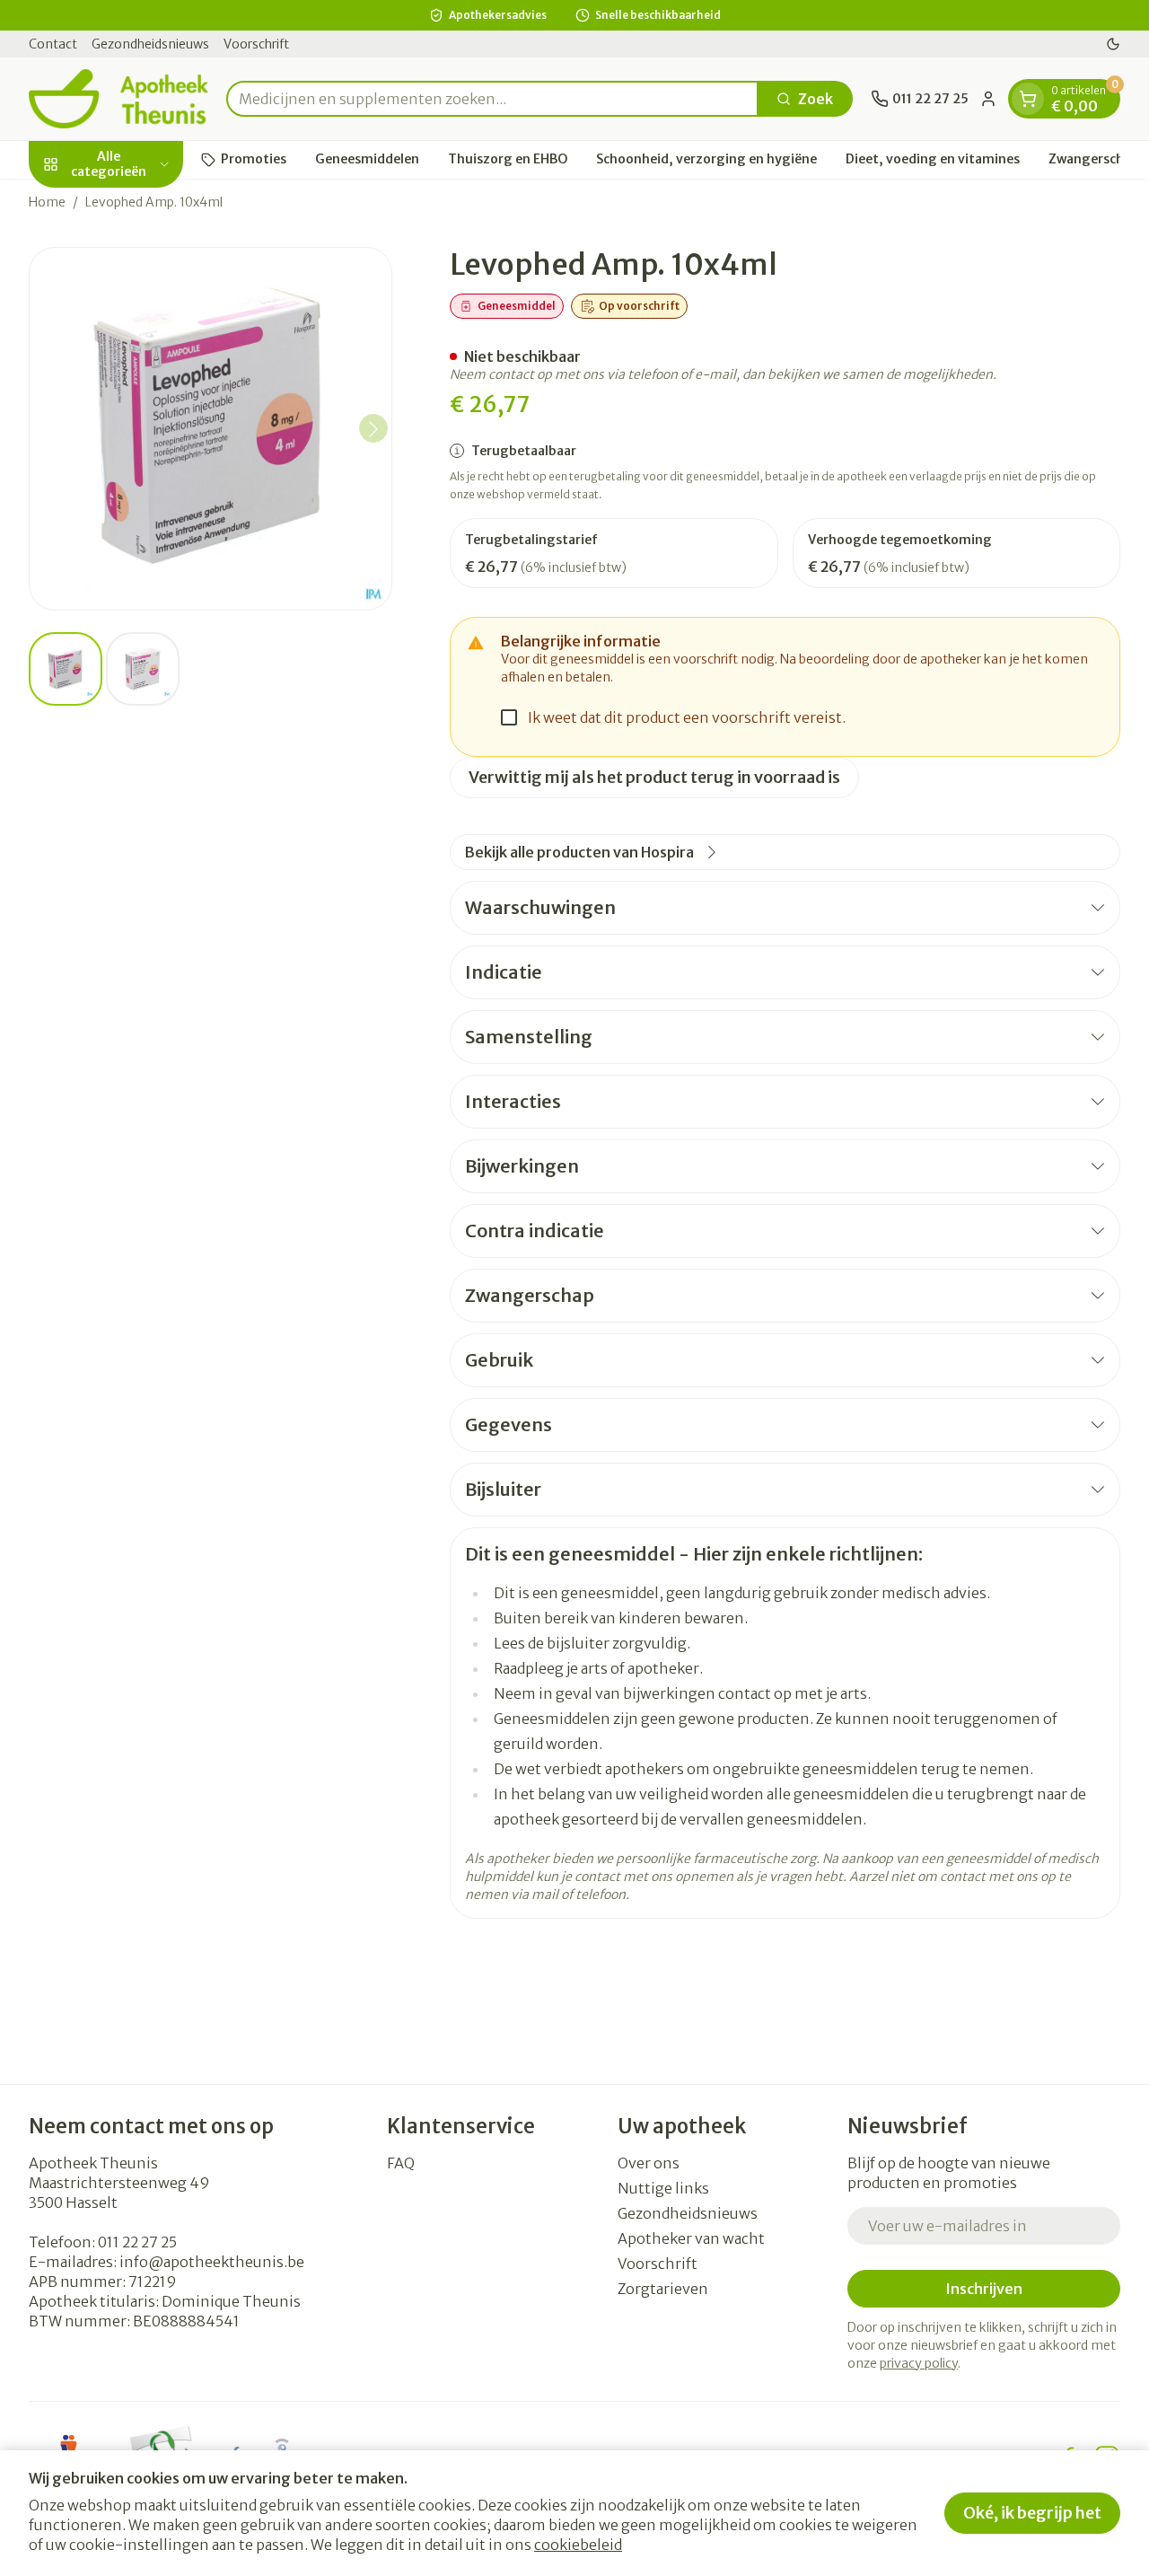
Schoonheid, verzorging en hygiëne (706, 159)
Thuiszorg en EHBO (508, 159)
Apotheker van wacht (691, 2238)
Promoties (254, 159)
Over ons (649, 2163)
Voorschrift (256, 44)
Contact (53, 44)
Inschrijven (984, 2289)
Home (47, 202)
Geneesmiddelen (367, 159)
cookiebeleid (578, 2545)
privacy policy (919, 2363)
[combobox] (492, 99)
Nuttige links (663, 2188)
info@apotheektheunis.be (212, 2262)
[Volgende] (373, 429)
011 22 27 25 (137, 2242)
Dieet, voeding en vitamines (933, 159)
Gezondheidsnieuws (150, 44)
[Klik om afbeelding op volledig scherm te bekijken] (211, 429)
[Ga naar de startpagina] (118, 99)
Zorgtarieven (663, 2289)
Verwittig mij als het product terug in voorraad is (654, 777)
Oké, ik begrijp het (1032, 2513)
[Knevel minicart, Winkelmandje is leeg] (1028, 99)
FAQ (401, 2163)
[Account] (988, 99)
